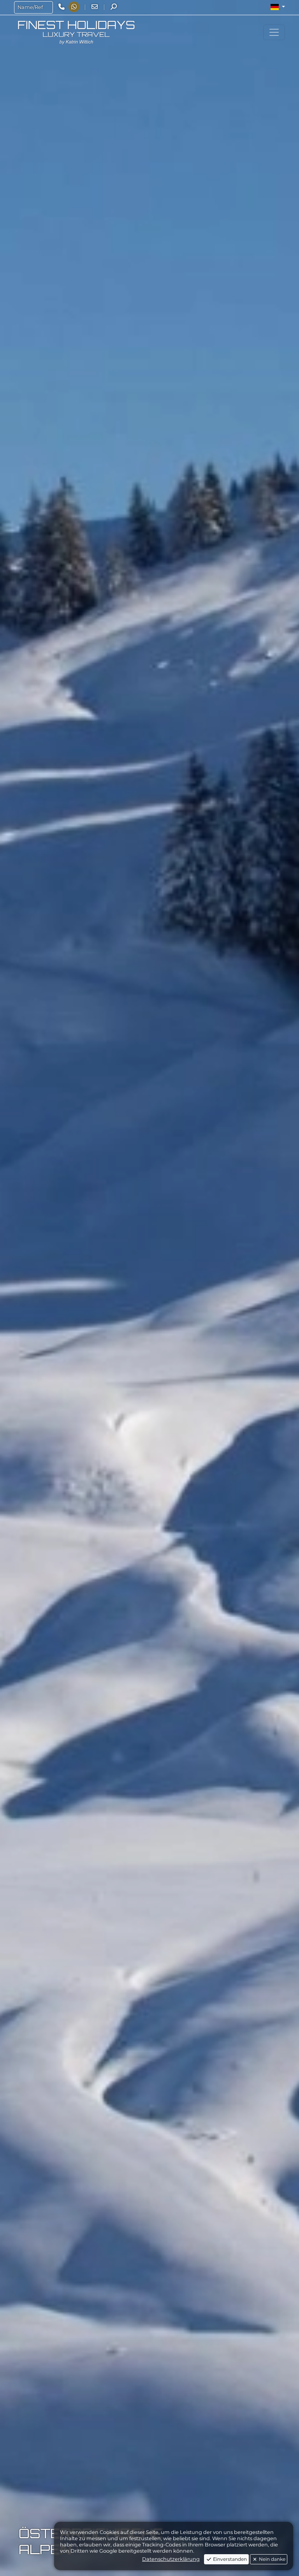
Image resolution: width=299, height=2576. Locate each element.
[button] (278, 7)
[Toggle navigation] (274, 32)
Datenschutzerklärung (171, 2559)
